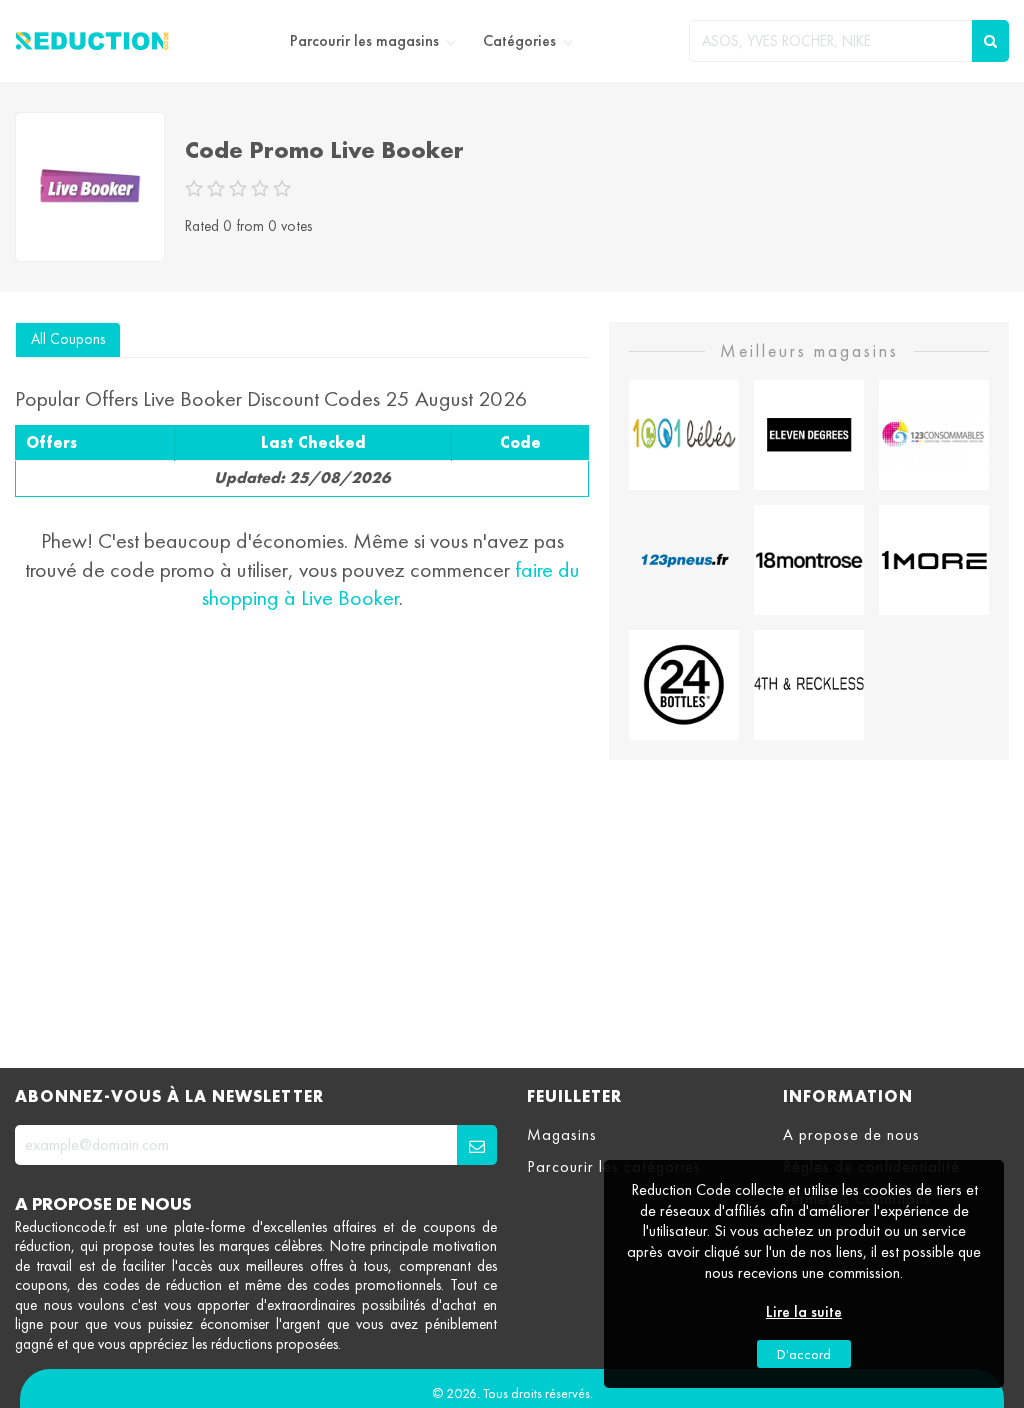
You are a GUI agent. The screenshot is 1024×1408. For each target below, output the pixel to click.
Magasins (562, 1135)
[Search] (990, 41)
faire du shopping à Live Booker (391, 584)
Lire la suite (804, 1312)
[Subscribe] (477, 1145)
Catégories (519, 41)
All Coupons (68, 339)
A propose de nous (851, 1135)
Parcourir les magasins (364, 41)
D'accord (804, 1354)
